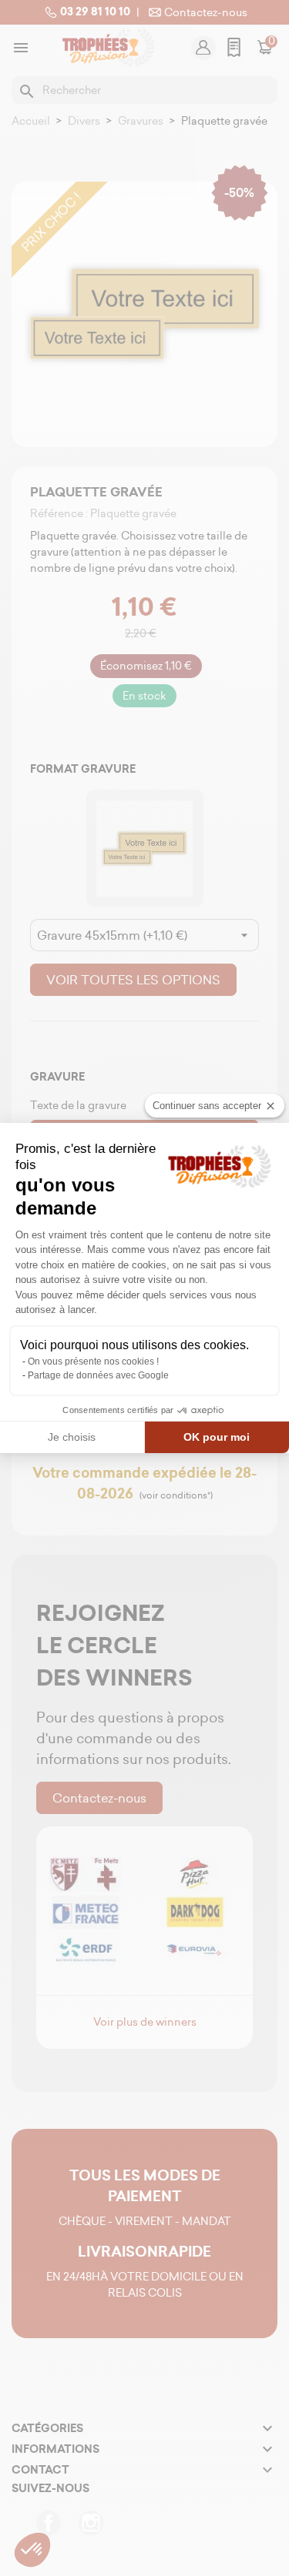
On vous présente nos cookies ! (93, 1362)
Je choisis (72, 1437)
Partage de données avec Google (98, 1375)
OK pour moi (217, 1437)
